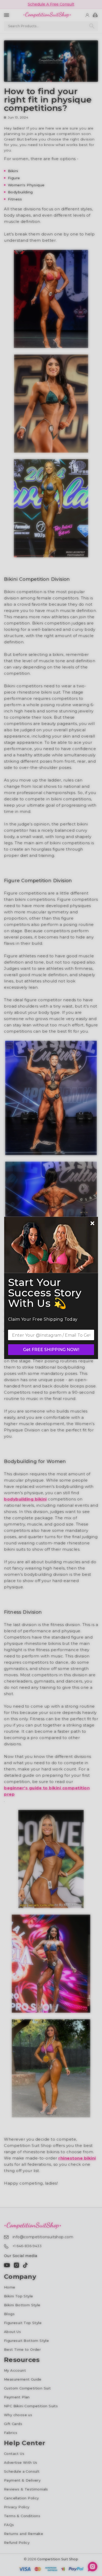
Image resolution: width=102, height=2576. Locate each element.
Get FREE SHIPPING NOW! (51, 1350)
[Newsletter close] (92, 1224)
